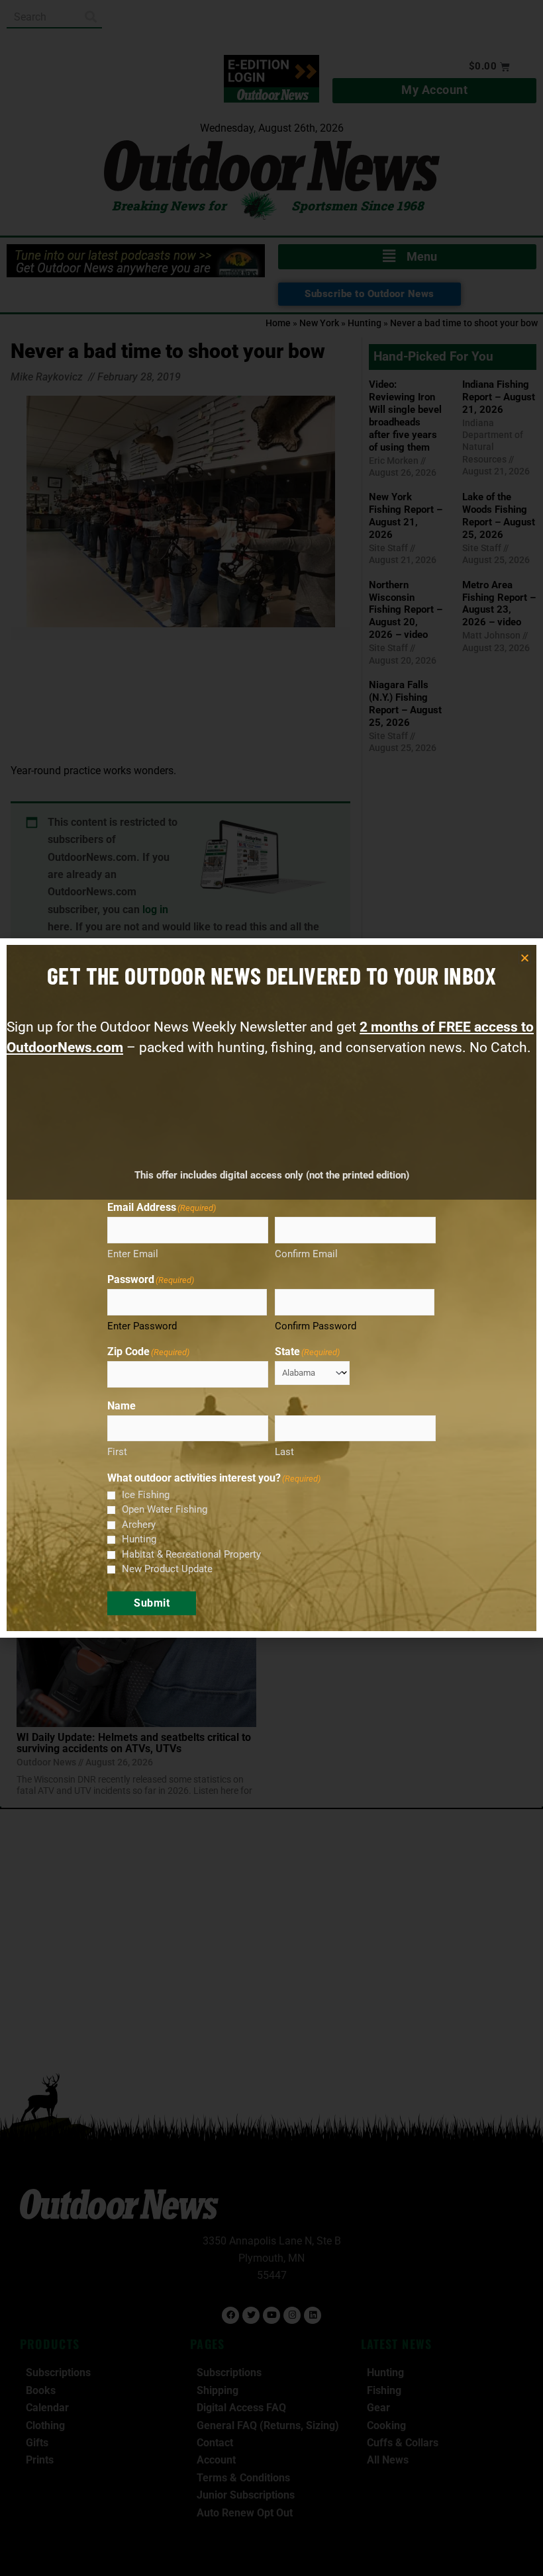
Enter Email (133, 1254)
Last (284, 1452)
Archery (139, 1525)
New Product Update (167, 1569)
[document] (271, 1288)
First (117, 1452)
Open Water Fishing (165, 1509)
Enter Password (142, 1326)
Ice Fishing (146, 1495)
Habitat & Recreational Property (191, 1554)
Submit (152, 1603)
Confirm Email (306, 1254)
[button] (525, 958)
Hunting (139, 1539)
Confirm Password (316, 1326)
